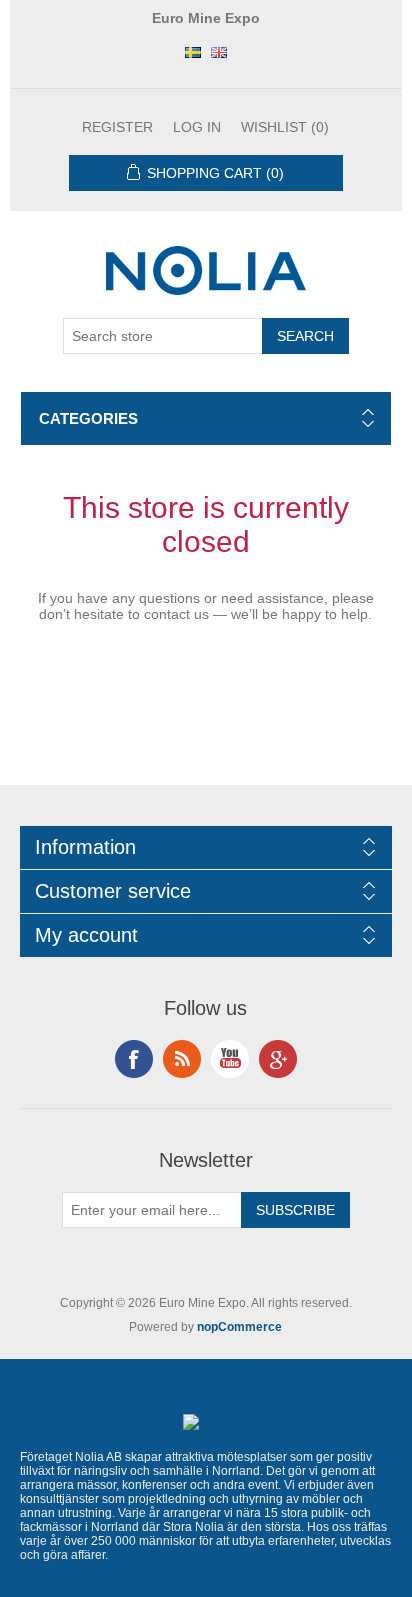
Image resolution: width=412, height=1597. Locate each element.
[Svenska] (193, 52)
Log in (197, 127)
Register (117, 127)
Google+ (278, 1059)
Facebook (134, 1059)
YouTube (230, 1059)
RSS (182, 1059)
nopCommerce (239, 1327)
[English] (219, 52)
